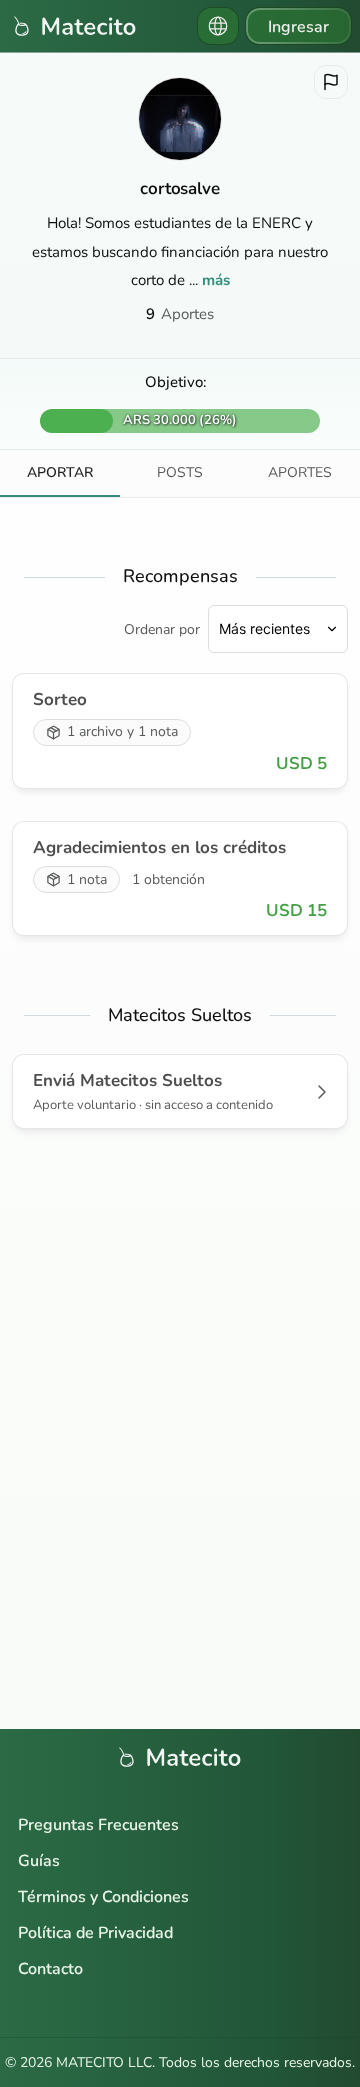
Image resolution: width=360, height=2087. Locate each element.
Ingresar (298, 27)
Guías (39, 1861)
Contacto (50, 1969)
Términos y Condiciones (103, 1897)
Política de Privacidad (95, 1933)
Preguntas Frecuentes (98, 1825)
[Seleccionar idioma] (218, 26)
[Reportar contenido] (331, 82)
